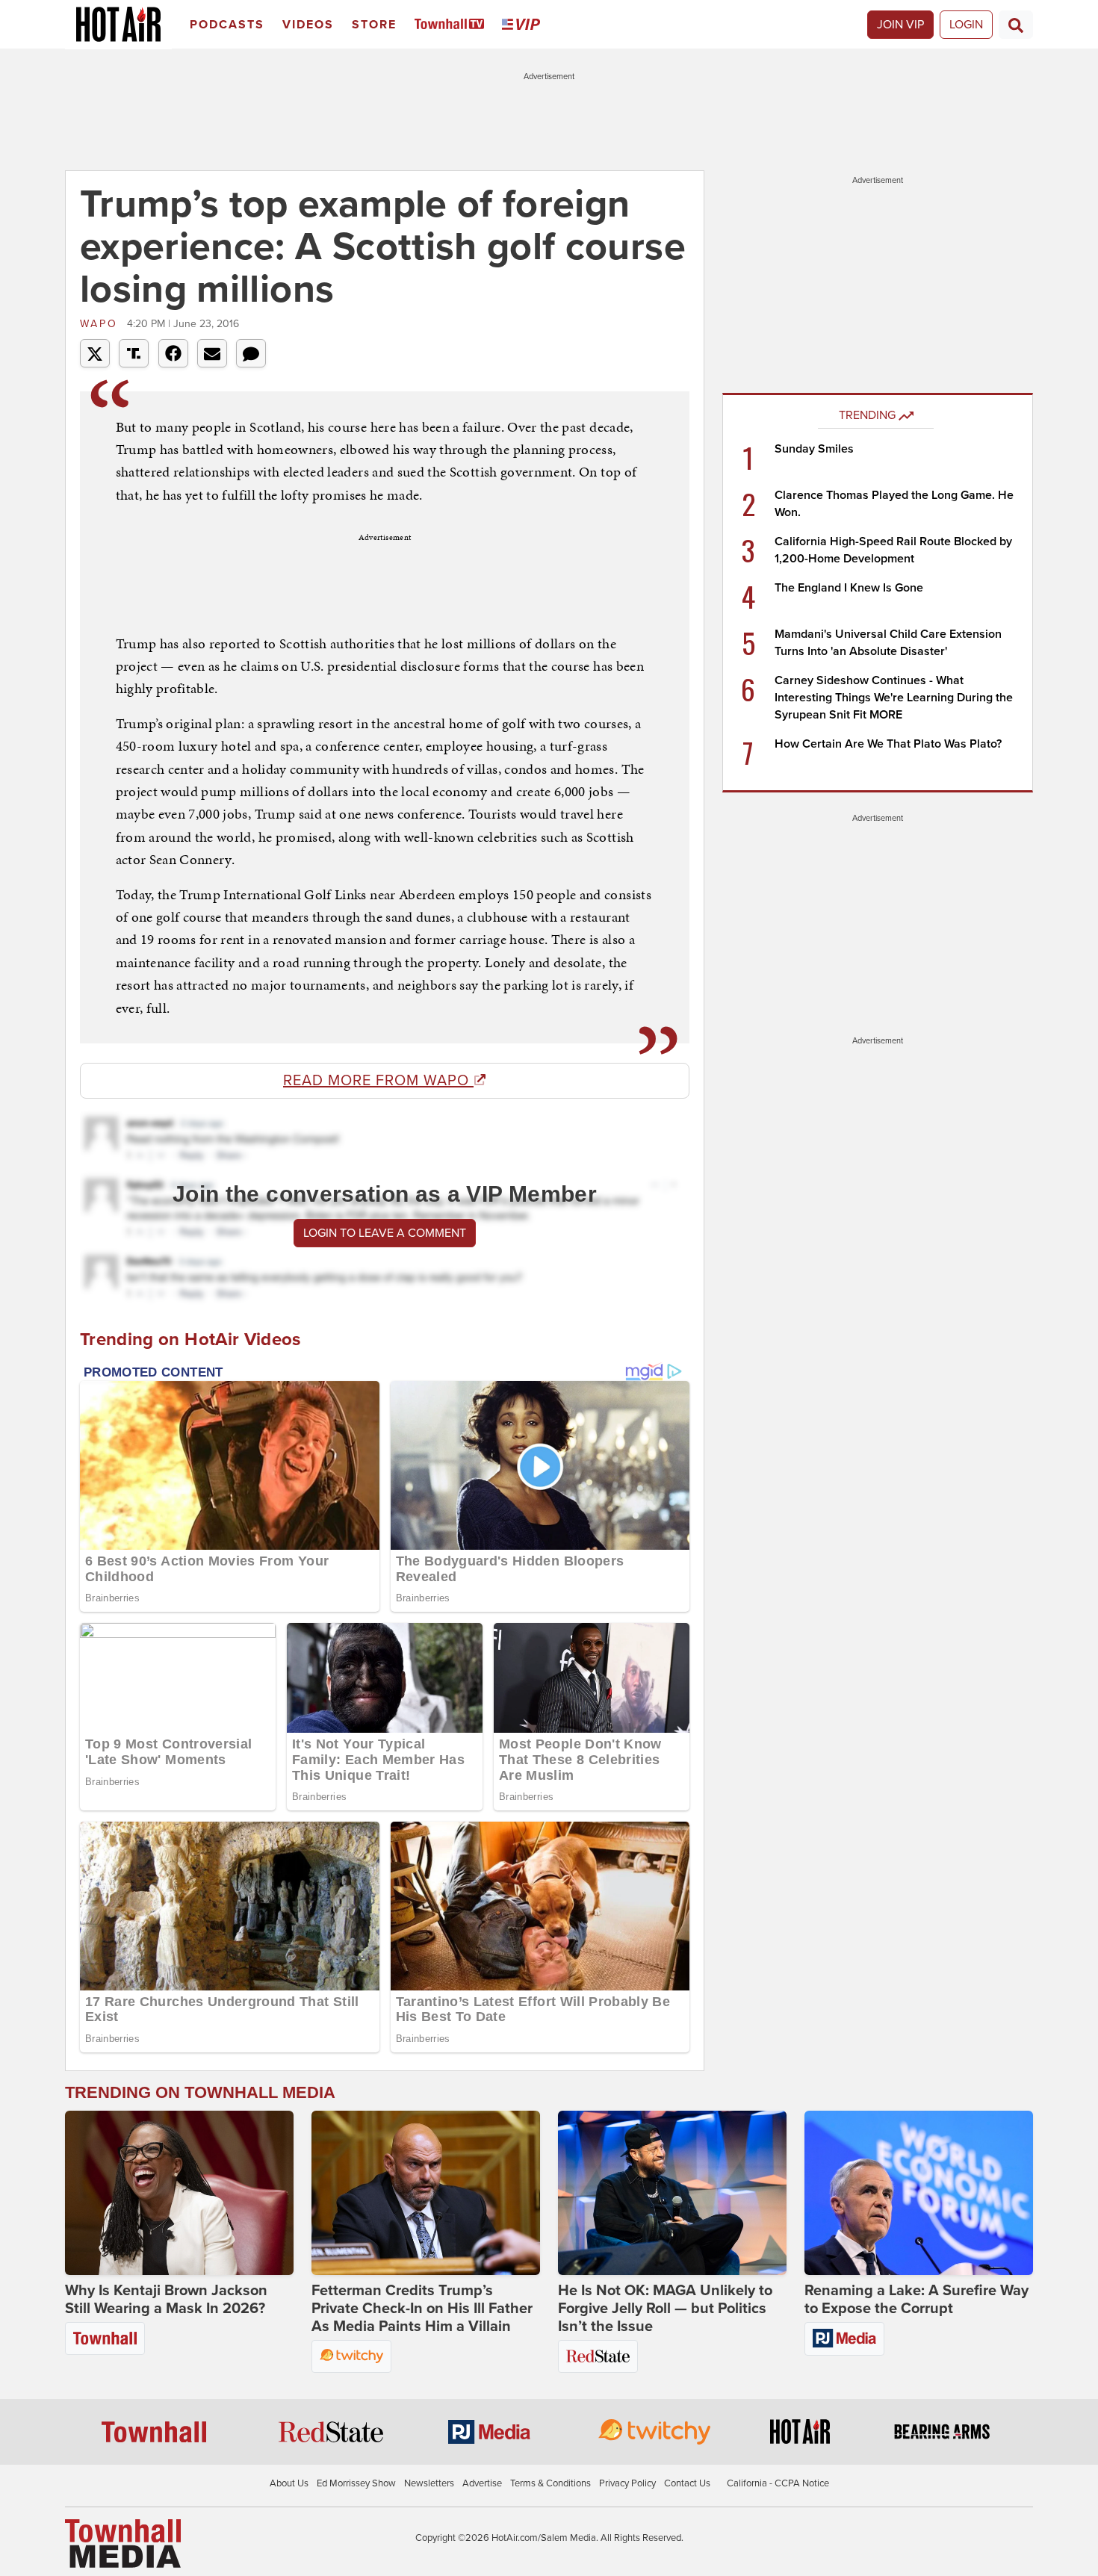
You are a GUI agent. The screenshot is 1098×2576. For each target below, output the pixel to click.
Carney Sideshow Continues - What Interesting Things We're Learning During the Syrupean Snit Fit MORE (894, 698)
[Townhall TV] (452, 25)
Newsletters (429, 2483)
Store (374, 25)
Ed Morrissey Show (356, 2483)
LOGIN (966, 25)
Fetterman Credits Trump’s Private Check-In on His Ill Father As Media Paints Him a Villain (422, 2309)
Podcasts (227, 25)
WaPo (102, 324)
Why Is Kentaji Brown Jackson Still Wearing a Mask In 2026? (166, 2300)
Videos (308, 25)
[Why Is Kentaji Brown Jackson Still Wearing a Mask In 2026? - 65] (179, 2193)
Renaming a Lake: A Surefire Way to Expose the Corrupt (916, 2300)
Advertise (482, 2483)
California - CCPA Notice (778, 2483)
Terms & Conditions (550, 2483)
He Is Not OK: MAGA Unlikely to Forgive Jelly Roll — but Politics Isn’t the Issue (665, 2309)
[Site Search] (1016, 25)
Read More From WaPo (378, 1081)
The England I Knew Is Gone (849, 588)
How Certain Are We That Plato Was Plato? (888, 744)
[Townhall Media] (123, 2543)
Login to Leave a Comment (385, 1233)
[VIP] (524, 25)
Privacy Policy (627, 2483)
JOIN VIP (900, 25)
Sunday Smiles (814, 449)
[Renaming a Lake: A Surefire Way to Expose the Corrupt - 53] (919, 2193)
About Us (289, 2483)
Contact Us (687, 2483)
